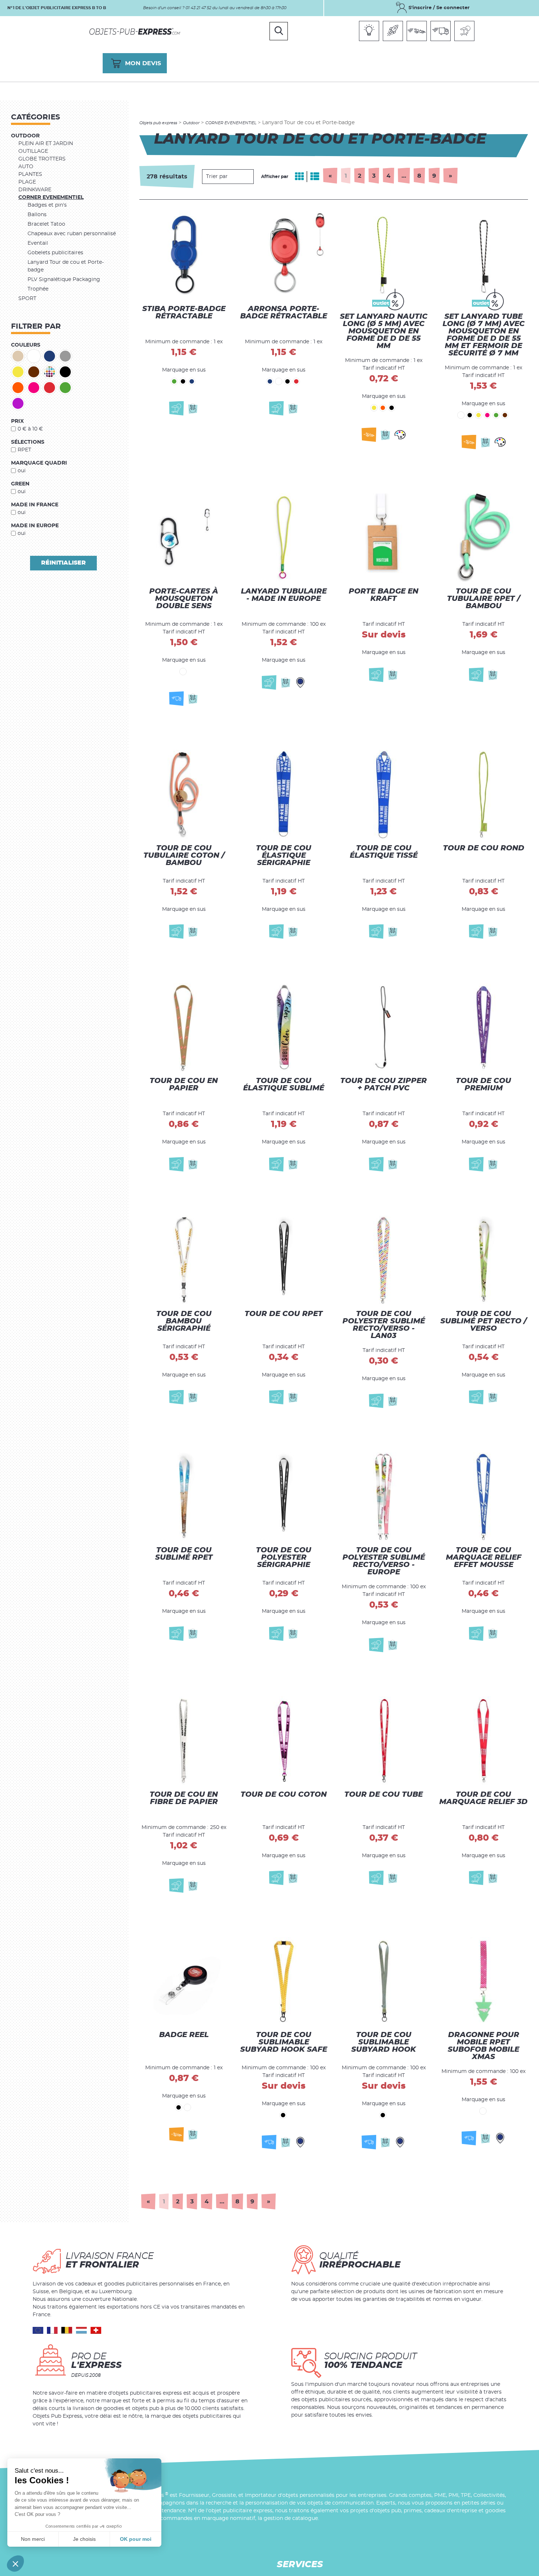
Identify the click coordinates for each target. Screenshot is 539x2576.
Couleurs (26, 345)
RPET (24, 450)
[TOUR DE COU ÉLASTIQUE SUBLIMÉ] (284, 1022)
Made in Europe (35, 526)
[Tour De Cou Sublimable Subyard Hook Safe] (284, 1988)
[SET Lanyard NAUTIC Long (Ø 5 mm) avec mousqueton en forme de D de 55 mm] (384, 275)
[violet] (18, 403)
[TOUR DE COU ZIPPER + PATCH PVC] (384, 1022)
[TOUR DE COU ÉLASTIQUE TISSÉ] (384, 790)
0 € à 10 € (30, 429)
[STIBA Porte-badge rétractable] (184, 275)
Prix (17, 421)
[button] (15, 2564)
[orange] (18, 388)
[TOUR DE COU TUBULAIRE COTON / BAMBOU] (184, 790)
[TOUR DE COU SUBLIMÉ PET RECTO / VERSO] (484, 1257)
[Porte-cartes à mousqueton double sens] (184, 545)
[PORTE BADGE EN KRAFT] (384, 545)
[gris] (65, 356)
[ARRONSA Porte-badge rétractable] (284, 275)
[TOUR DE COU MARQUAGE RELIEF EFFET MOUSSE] (484, 1497)
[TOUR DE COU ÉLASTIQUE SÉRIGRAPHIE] (284, 790)
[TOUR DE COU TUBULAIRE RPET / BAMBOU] (484, 545)
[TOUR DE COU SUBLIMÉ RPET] (184, 1497)
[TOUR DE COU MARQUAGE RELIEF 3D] (484, 1740)
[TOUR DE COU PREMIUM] (484, 1022)
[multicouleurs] (49, 372)
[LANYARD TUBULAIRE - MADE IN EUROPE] (284, 545)
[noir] (65, 372)
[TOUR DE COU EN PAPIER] (184, 1022)
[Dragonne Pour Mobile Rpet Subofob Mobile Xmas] (484, 1988)
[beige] (18, 356)
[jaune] (18, 372)
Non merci (33, 2539)
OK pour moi (136, 2539)
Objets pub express (158, 123)
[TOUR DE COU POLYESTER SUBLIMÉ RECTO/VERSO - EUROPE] (384, 1497)
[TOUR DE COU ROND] (484, 790)
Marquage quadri (39, 463)
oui (22, 471)
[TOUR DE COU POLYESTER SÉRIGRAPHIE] (284, 1497)
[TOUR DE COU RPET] (284, 1257)
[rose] (34, 388)
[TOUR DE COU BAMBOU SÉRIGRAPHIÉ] (184, 1257)
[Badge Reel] (184, 1988)
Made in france (35, 505)
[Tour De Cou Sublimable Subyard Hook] (384, 1988)
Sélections (28, 442)
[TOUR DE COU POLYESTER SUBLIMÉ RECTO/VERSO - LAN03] (384, 1257)
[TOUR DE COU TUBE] (384, 1740)
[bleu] (49, 356)
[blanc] (34, 356)
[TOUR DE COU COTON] (284, 1740)
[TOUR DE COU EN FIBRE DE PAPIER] (184, 1740)
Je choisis (84, 2539)
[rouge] (49, 388)
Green (20, 484)
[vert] (65, 388)
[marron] (34, 372)
